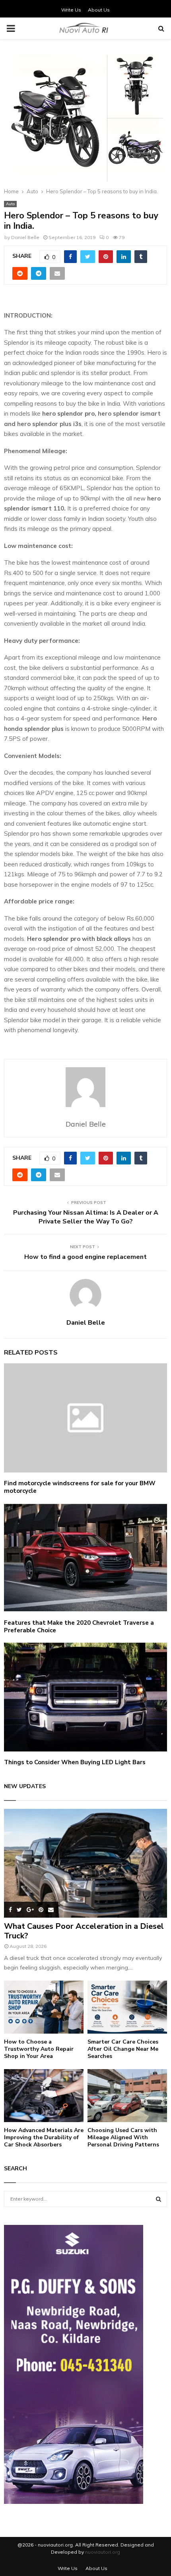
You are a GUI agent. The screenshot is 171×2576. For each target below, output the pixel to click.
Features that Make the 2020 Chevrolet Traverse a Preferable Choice (79, 1627)
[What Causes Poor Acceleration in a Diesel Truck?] (85, 1863)
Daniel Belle (25, 237)
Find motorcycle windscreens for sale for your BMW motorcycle (80, 1487)
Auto (10, 204)
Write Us (71, 10)
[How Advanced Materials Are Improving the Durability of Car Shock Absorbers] (44, 2096)
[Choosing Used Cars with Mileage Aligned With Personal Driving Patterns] (127, 2096)
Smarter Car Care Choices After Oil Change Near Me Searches (123, 2049)
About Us (99, 10)
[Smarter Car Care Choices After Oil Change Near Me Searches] (127, 2007)
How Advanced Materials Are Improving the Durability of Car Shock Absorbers (44, 2137)
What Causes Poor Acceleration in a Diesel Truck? (84, 1931)
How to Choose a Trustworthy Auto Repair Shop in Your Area (39, 2049)
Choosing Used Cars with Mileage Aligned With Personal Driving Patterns (123, 2137)
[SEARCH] (158, 2199)
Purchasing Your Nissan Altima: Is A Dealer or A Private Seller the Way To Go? (86, 1217)
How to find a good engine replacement (85, 1257)
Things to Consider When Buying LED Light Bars (75, 1762)
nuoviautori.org (103, 2552)
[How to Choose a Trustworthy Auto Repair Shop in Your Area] (44, 2007)
